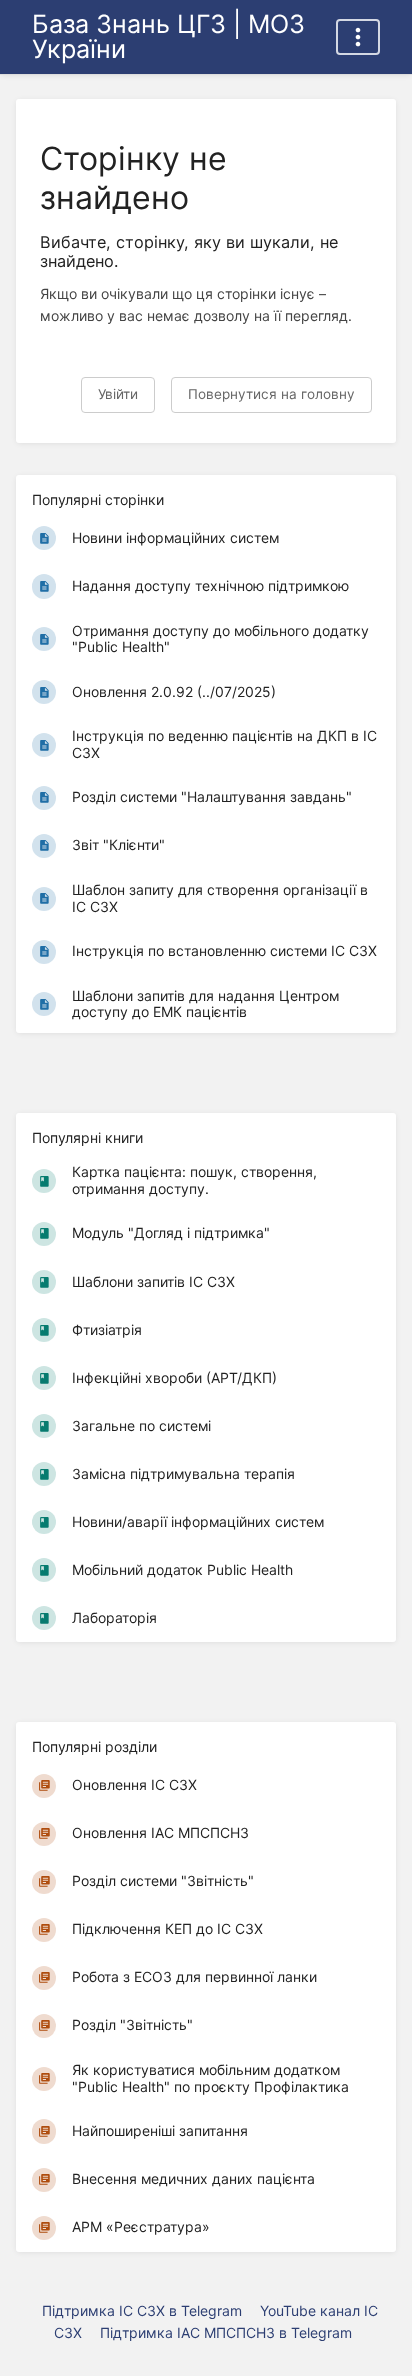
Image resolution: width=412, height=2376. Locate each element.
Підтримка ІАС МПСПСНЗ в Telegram (226, 2332)
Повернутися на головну (271, 394)
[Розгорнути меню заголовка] (358, 37)
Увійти (118, 394)
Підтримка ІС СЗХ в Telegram (142, 2310)
